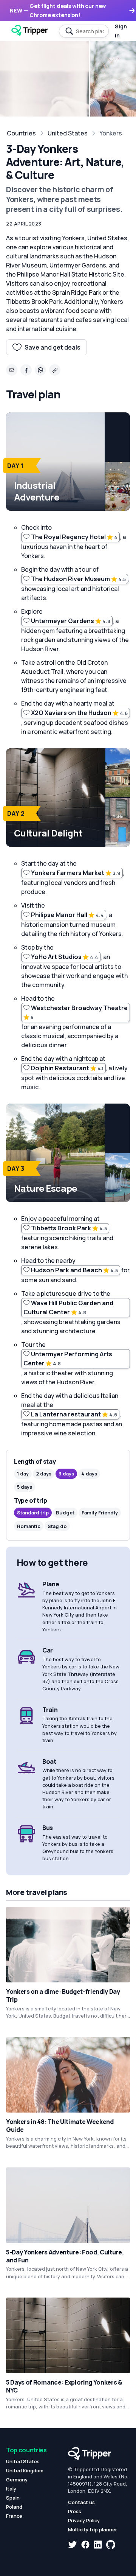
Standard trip (33, 1513)
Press (75, 2511)
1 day (23, 1474)
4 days (89, 1474)
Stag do (57, 1526)
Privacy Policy (84, 2520)
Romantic (29, 1526)
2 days (44, 1474)
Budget (65, 1513)
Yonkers (111, 133)
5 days (25, 1487)
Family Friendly (100, 1513)
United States (68, 133)
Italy (11, 2489)
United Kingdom (25, 2470)
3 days (66, 1474)
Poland (14, 2507)
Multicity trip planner (93, 2529)
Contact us (81, 2502)
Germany (17, 2480)
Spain (13, 2498)
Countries (21, 133)
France (14, 2516)
